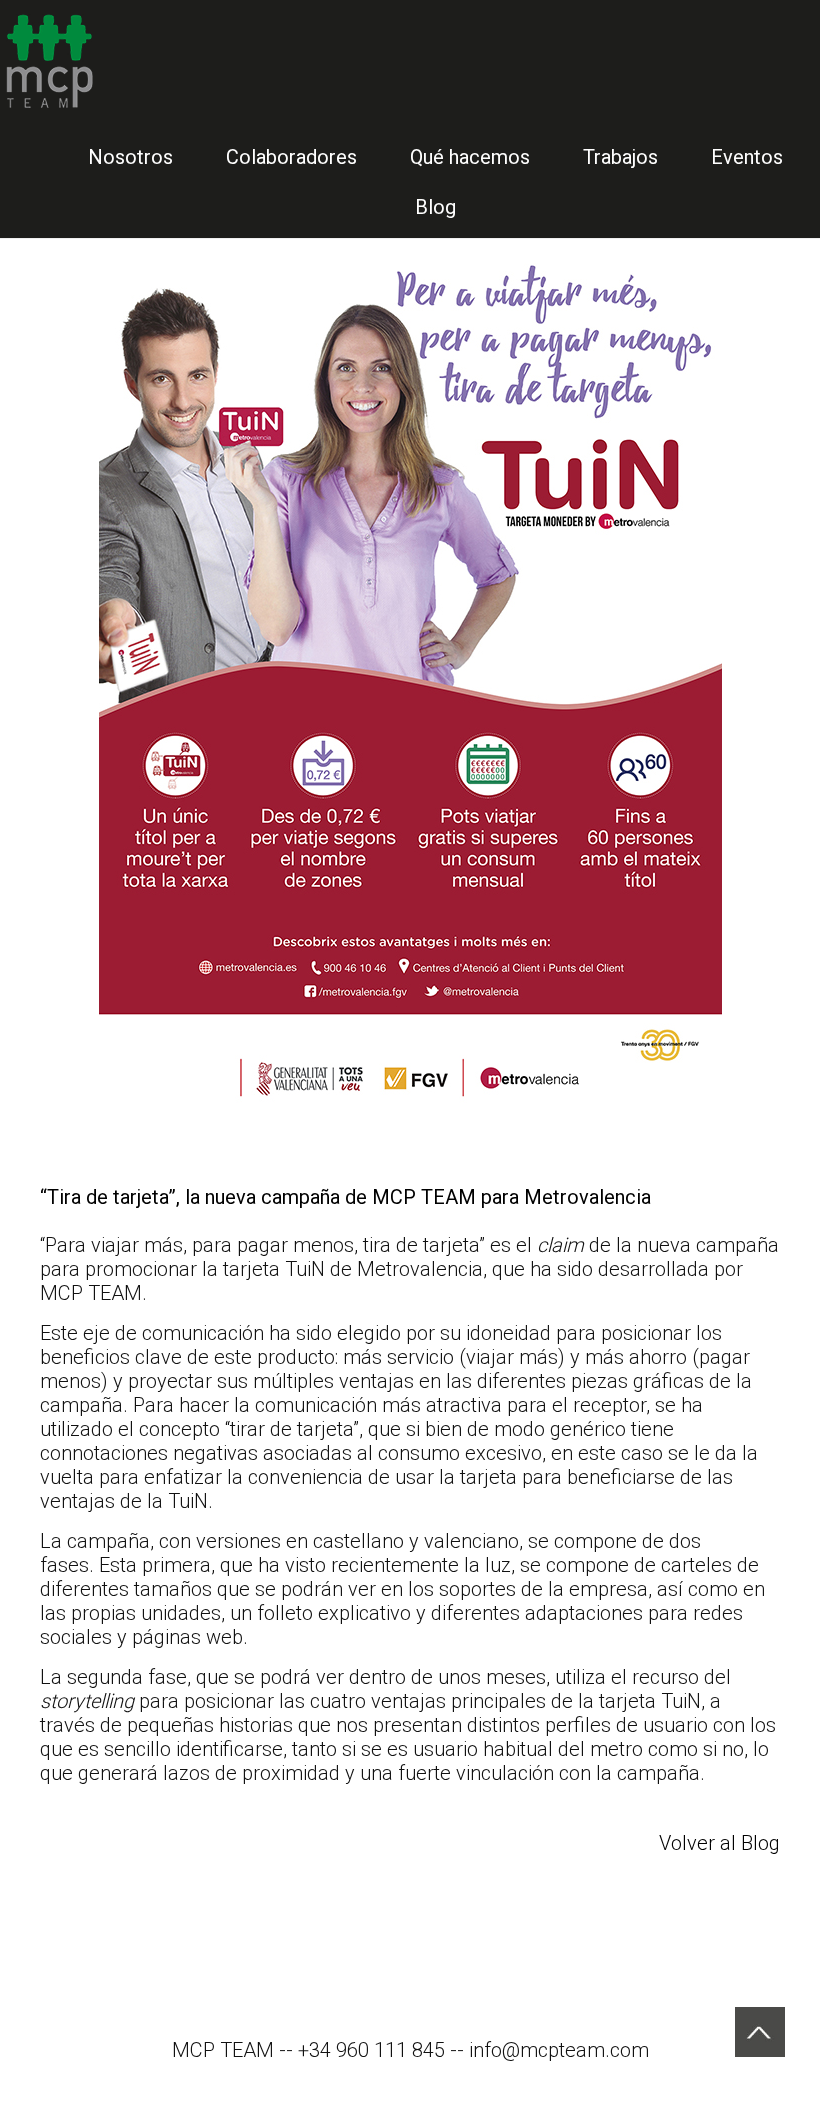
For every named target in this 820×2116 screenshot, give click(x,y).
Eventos (747, 157)
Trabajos (620, 157)
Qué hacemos (470, 157)
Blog (435, 207)
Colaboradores (291, 157)
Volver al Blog (719, 1843)
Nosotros (130, 157)
